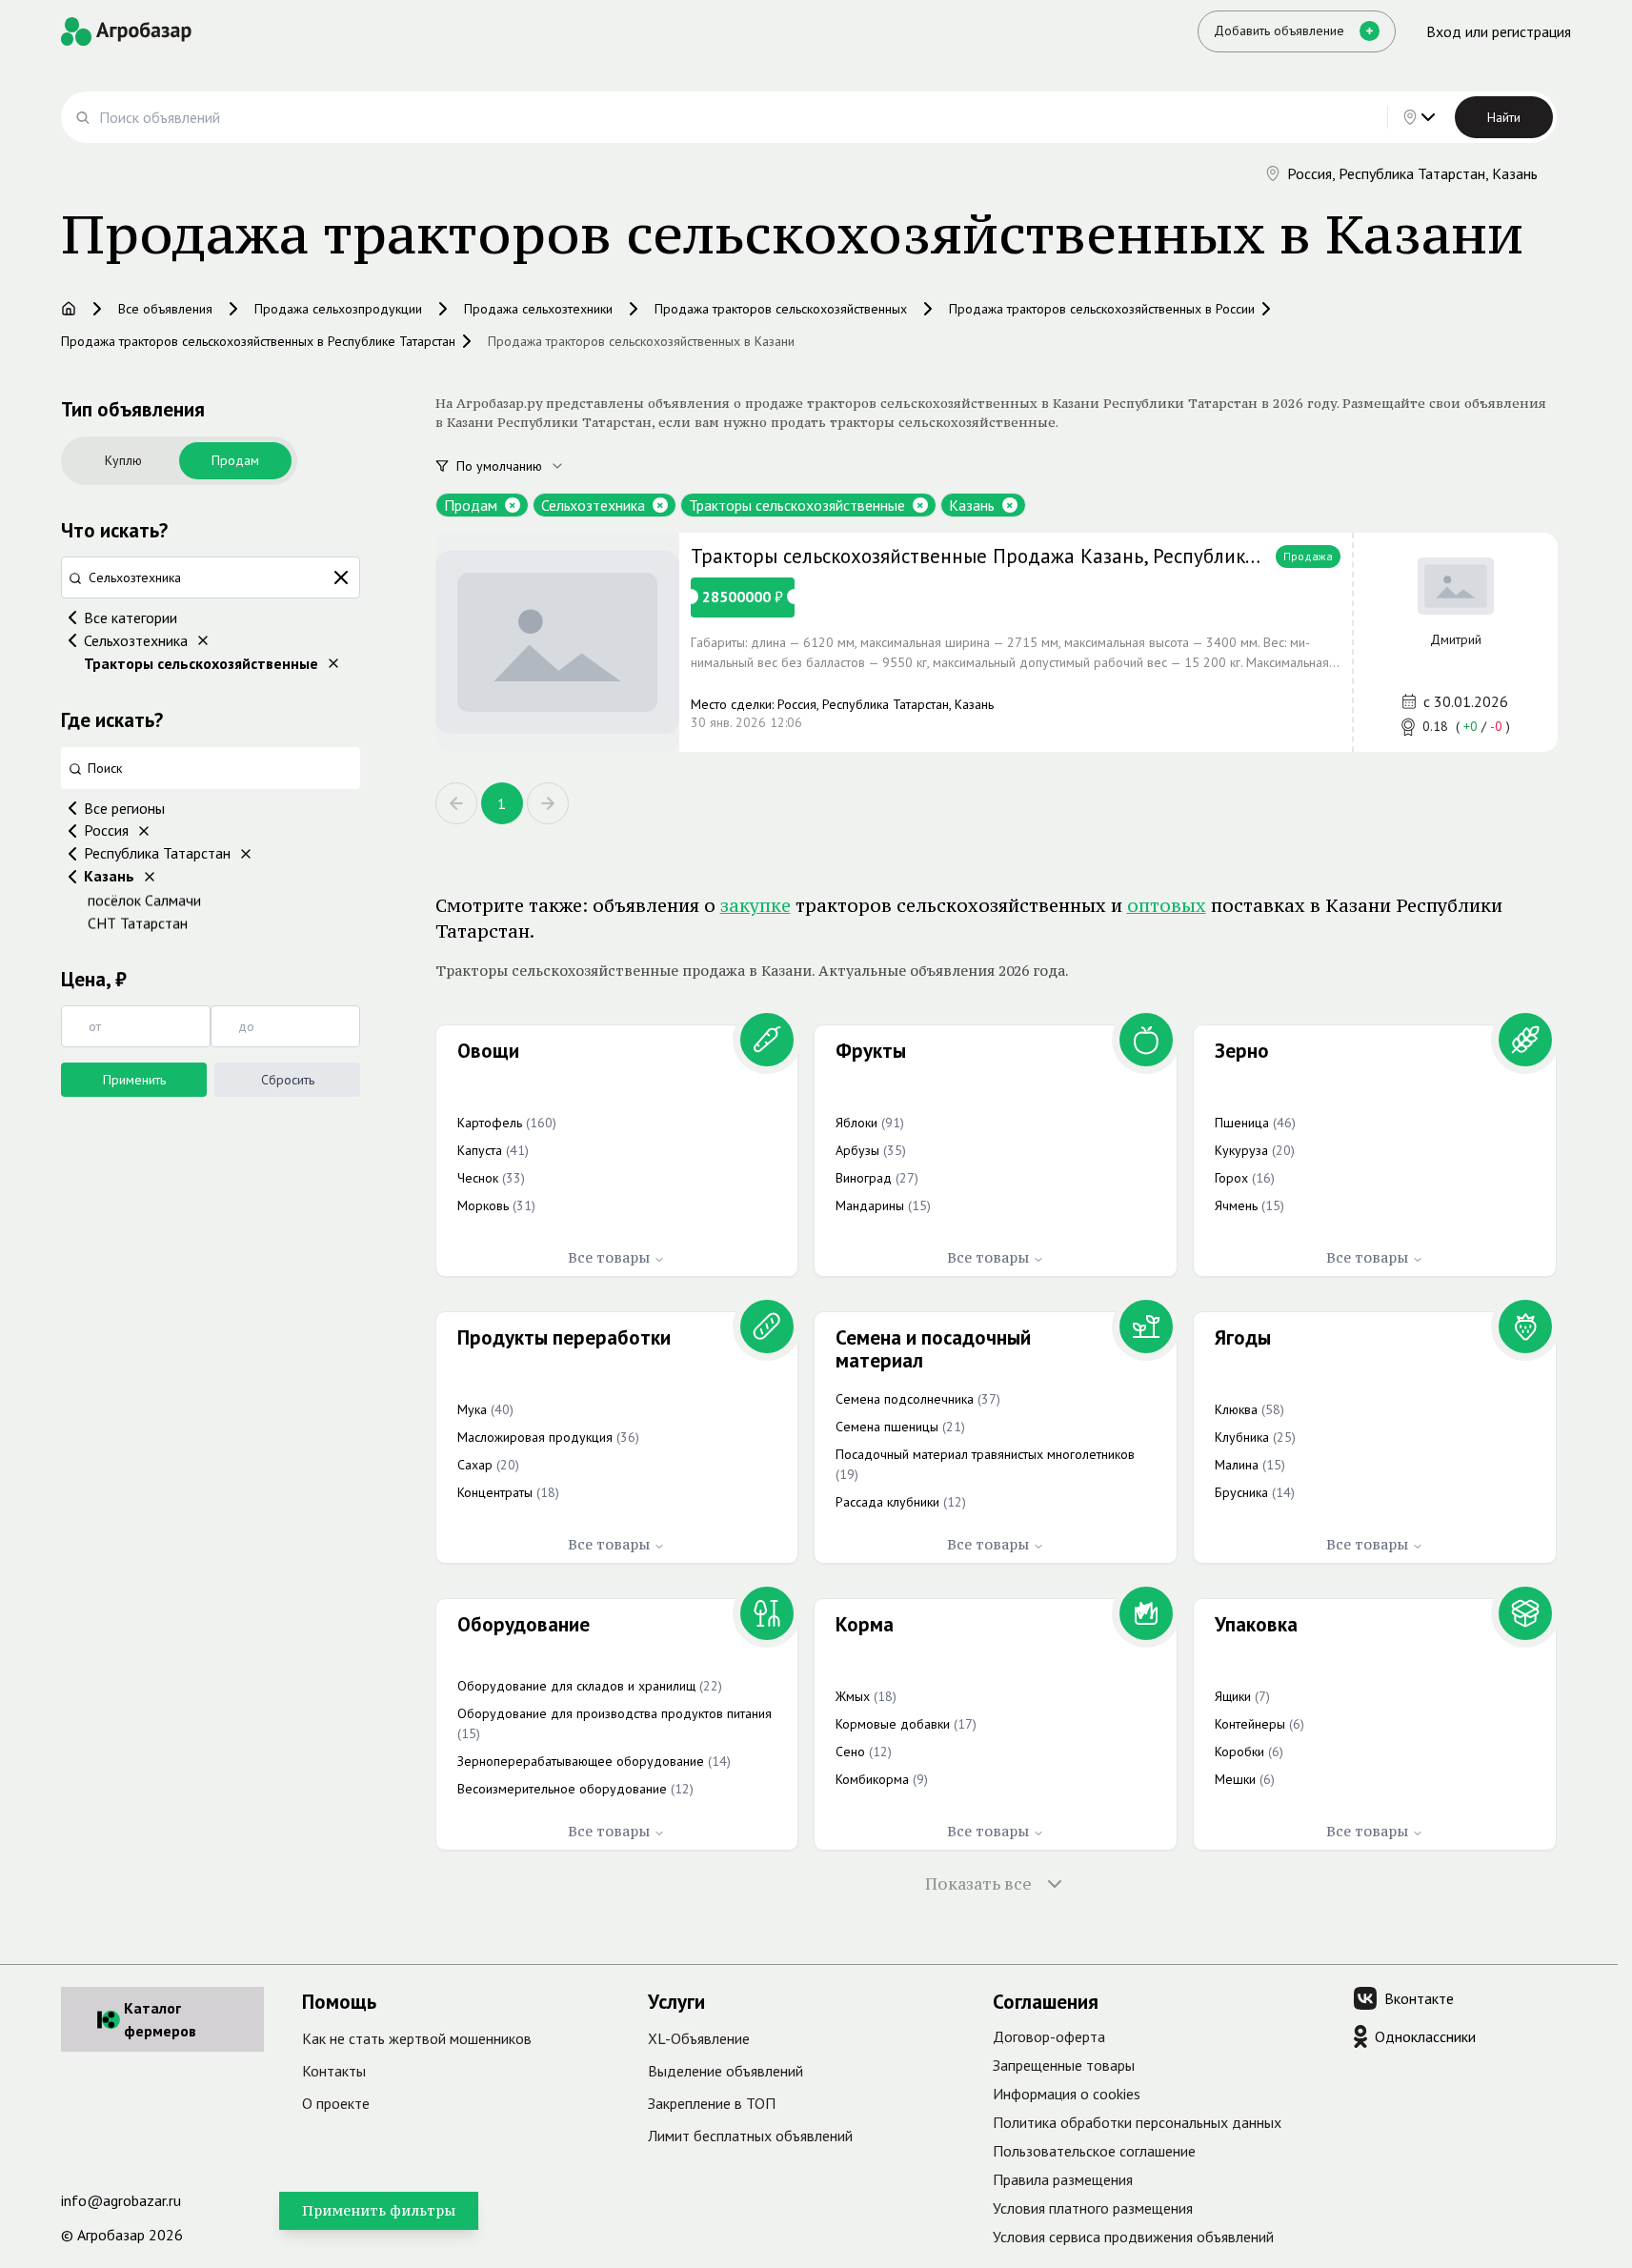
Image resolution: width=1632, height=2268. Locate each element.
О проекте (336, 2103)
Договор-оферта (1049, 2036)
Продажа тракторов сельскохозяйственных (781, 309)
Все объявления (165, 309)
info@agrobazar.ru (121, 2200)
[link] (997, 642)
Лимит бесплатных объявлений (750, 2136)
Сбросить (288, 1080)
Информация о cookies (1067, 2094)
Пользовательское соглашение (1094, 2151)
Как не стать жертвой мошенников (417, 2038)
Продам (235, 460)
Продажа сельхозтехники (538, 309)
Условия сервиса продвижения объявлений (1133, 2237)
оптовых (1167, 905)
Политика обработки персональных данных (1137, 2122)
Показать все (978, 1884)
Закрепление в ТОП (712, 2103)
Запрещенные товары (1064, 2065)
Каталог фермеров (160, 2019)
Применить (134, 1080)
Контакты (334, 2071)
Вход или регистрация (1499, 31)
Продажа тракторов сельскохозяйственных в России (1102, 309)
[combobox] (521, 466)
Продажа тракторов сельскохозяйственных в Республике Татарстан (258, 341)
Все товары (609, 1257)
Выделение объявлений (725, 2071)
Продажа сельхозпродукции (338, 309)
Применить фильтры (379, 2210)
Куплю (123, 460)
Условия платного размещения (1093, 2208)
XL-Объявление (699, 2038)
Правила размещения (1063, 2179)
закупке (756, 905)
